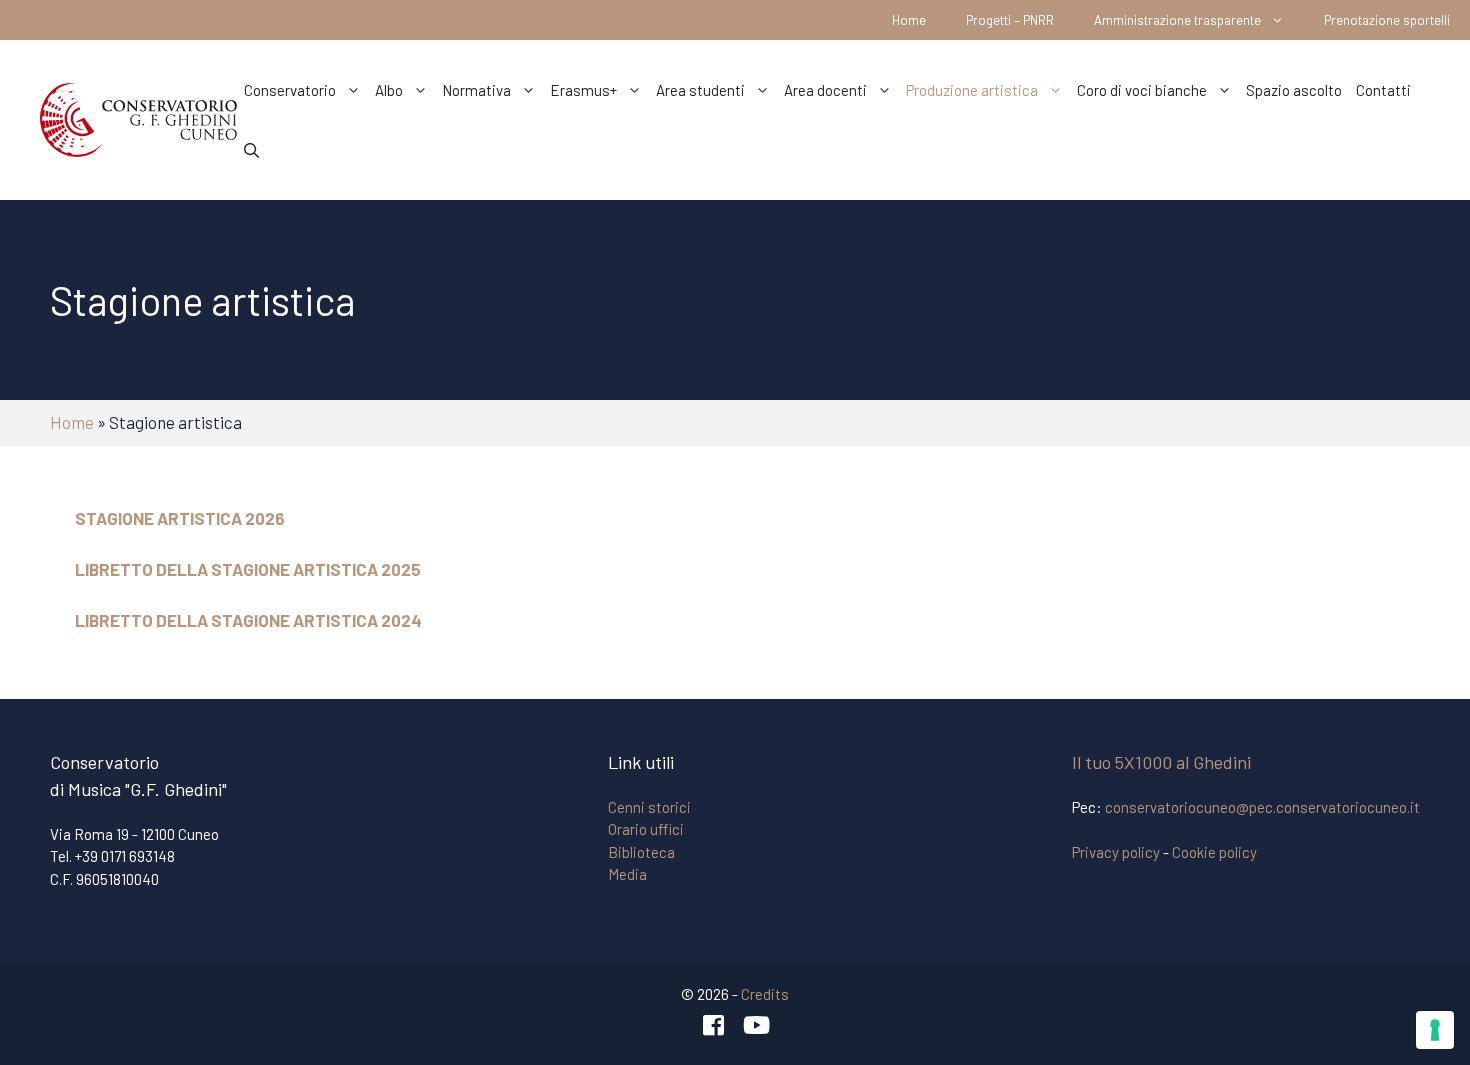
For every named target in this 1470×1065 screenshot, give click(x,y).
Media (627, 874)
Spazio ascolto (1294, 90)
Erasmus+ (583, 90)
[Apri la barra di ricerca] (251, 150)
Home (909, 20)
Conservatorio (290, 90)
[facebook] (714, 1025)
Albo (389, 90)
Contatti (1383, 90)
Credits (765, 994)
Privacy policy (1116, 852)
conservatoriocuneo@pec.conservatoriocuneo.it (1262, 807)
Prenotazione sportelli (1387, 20)
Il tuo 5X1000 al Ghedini (1161, 762)
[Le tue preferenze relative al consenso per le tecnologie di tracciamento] (1435, 1030)
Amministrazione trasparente (1177, 20)
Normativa (476, 90)
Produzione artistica (972, 90)
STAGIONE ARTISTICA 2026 (180, 518)
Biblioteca (641, 852)
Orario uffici (646, 829)
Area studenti (700, 90)
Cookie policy (1214, 852)
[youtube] (757, 1025)
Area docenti (825, 90)
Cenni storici (649, 807)
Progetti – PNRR (1010, 20)
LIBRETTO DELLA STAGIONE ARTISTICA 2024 (248, 620)
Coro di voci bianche (1142, 90)
